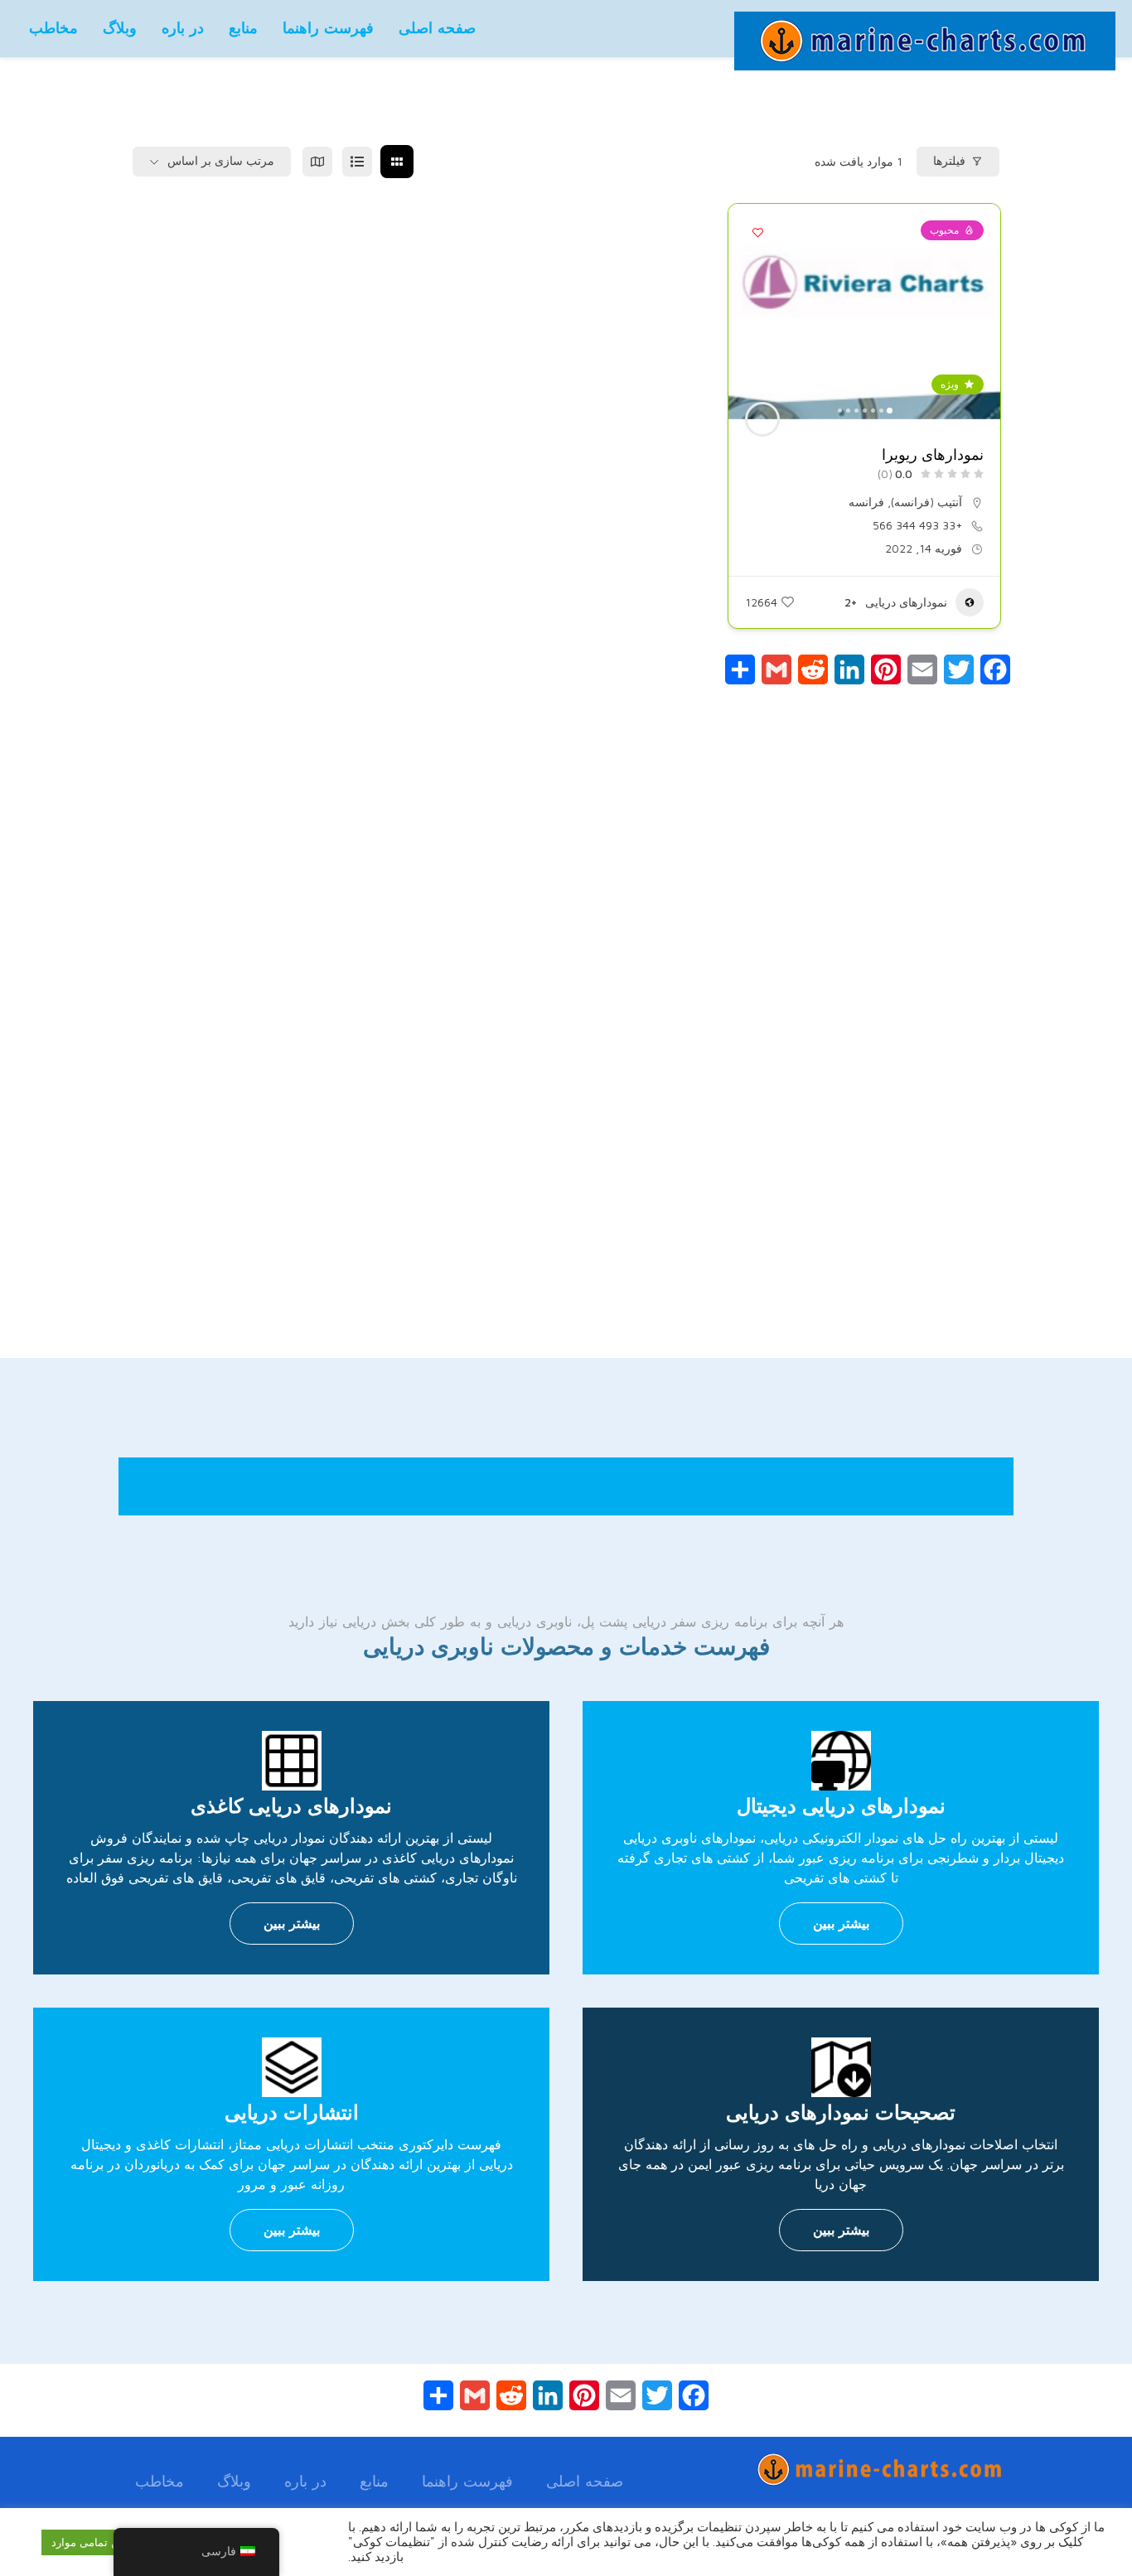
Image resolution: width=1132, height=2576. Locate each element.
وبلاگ (120, 28)
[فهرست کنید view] (357, 162)
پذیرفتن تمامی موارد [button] (99, 2542)
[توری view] (397, 162)
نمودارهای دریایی (906, 602)
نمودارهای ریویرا (933, 455)
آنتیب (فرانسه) (926, 502)
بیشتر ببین (841, 1923)
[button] (980, 312)
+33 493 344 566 (917, 525)
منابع (243, 28)
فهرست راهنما (328, 28)
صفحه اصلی (437, 28)
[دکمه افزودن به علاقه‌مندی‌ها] (757, 233)
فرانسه (866, 502)
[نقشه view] (317, 162)
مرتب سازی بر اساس (221, 161)
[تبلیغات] (566, 1064)
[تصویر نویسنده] (762, 419)
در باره (183, 28)
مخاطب (53, 28)
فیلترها (949, 161)
